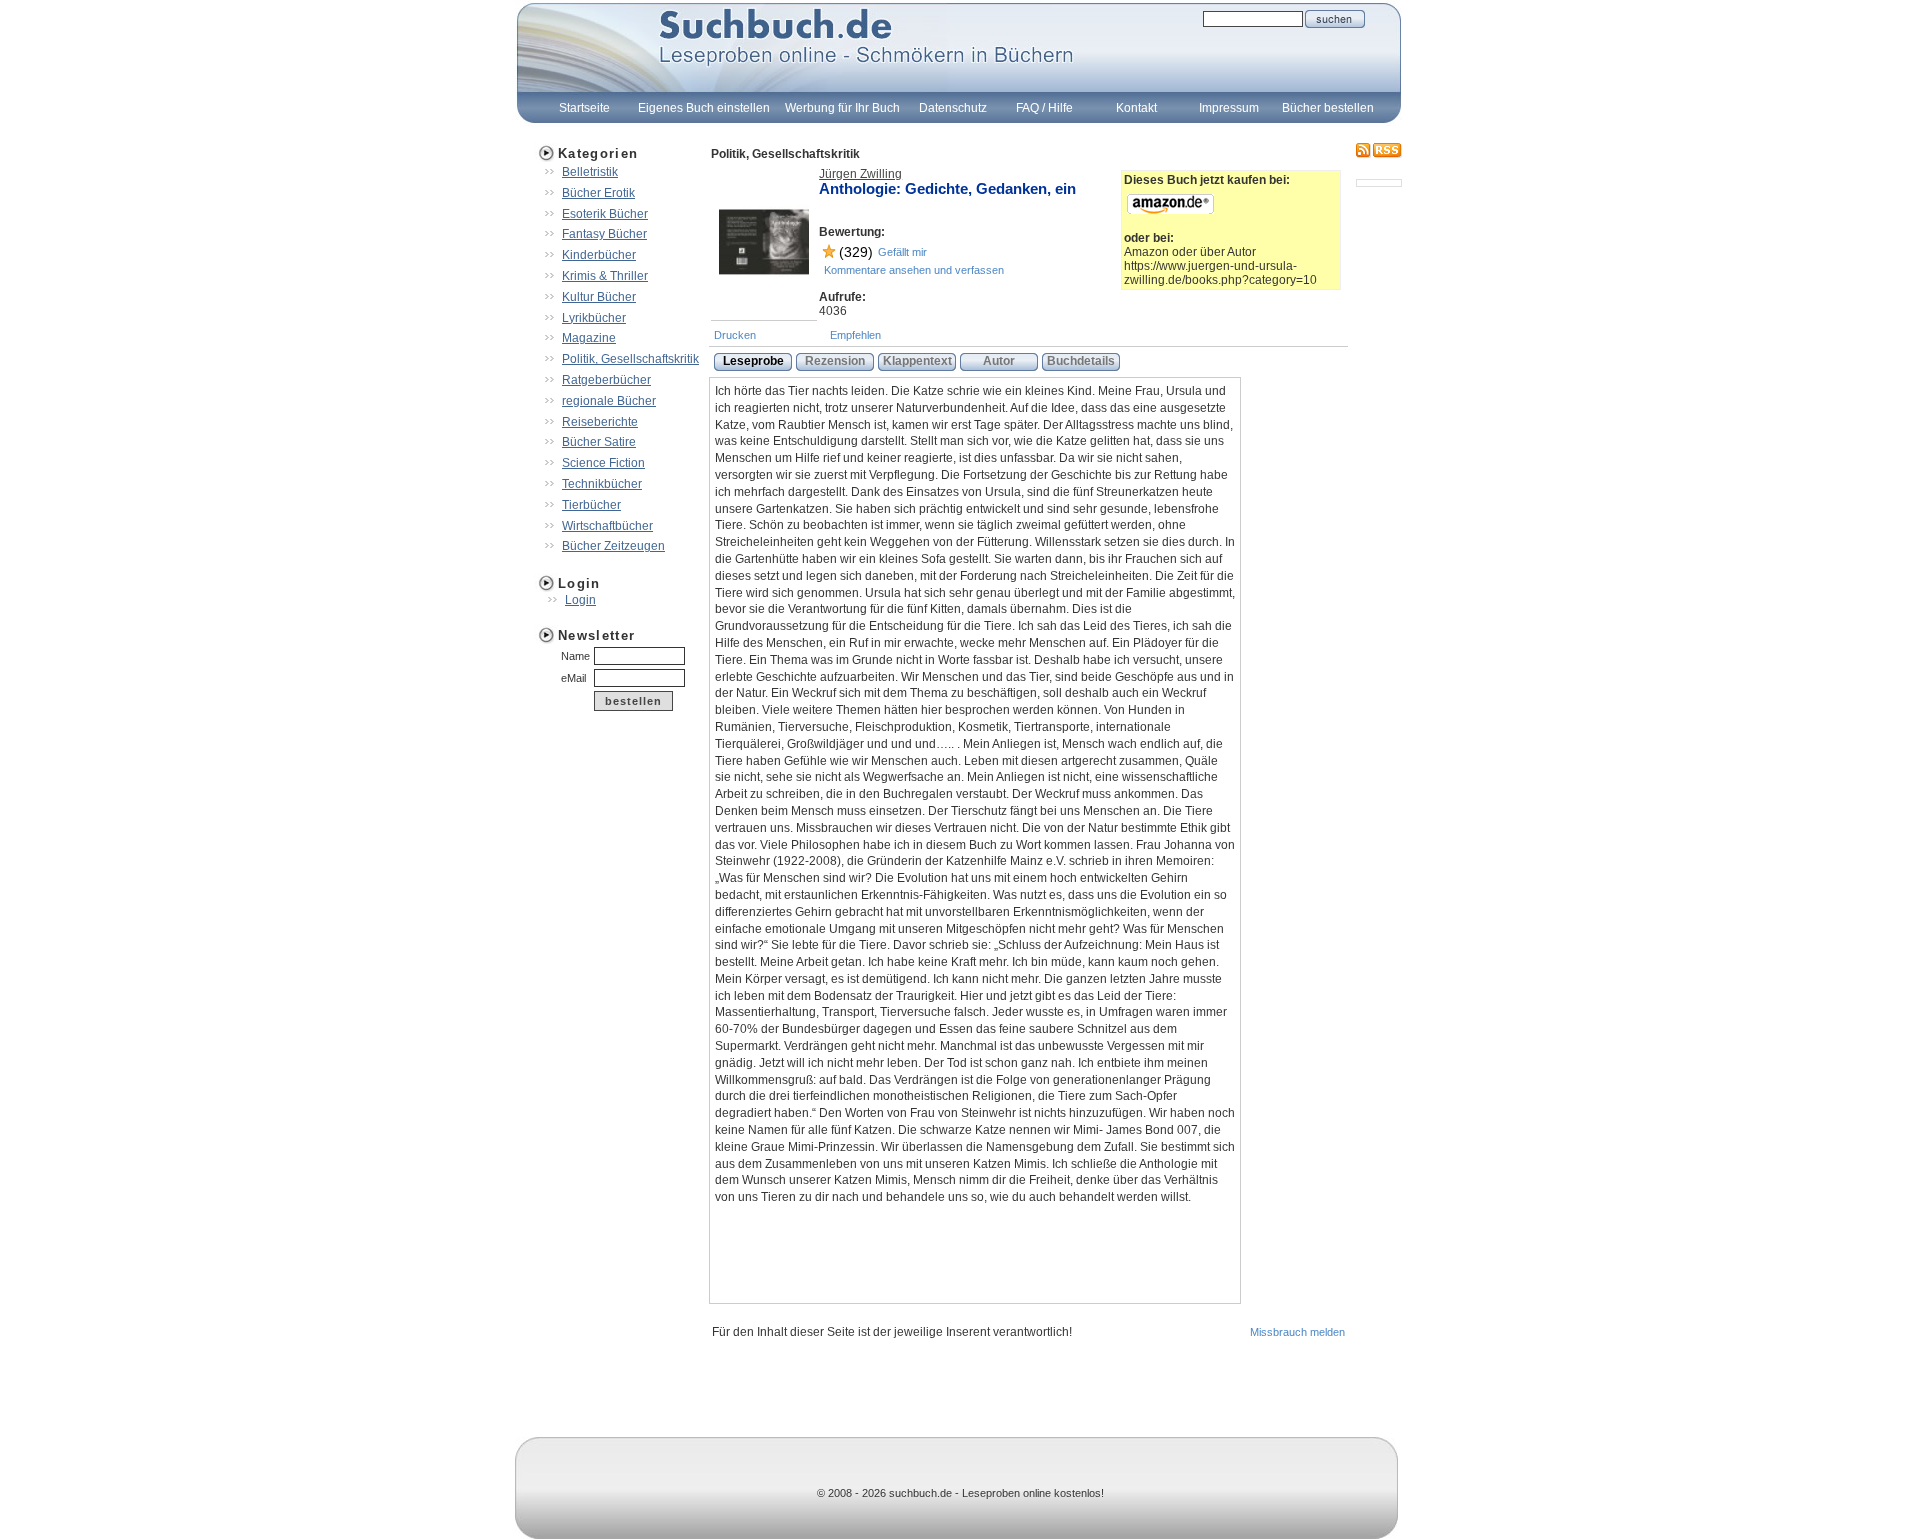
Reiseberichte (600, 422)
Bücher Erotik (598, 193)
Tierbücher (591, 505)
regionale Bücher (609, 401)
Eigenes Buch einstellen (704, 108)
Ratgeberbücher (606, 380)
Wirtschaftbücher (607, 526)
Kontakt (1136, 108)
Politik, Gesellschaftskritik (630, 359)
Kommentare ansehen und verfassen (914, 270)
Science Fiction (603, 463)
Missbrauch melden (1297, 1332)
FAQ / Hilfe (1044, 108)
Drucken (735, 335)
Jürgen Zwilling (860, 174)
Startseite (584, 108)
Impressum (1229, 108)
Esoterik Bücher (605, 214)
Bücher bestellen (1328, 108)
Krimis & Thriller (605, 276)
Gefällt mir (902, 252)
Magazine (589, 338)
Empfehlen (855, 335)
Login (580, 600)
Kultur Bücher (599, 297)
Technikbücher (602, 484)
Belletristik (590, 172)
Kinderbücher (599, 255)
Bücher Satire (599, 442)
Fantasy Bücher (604, 234)
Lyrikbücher (594, 318)
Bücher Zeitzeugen (613, 546)
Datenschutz (953, 108)
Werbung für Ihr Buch (842, 108)
